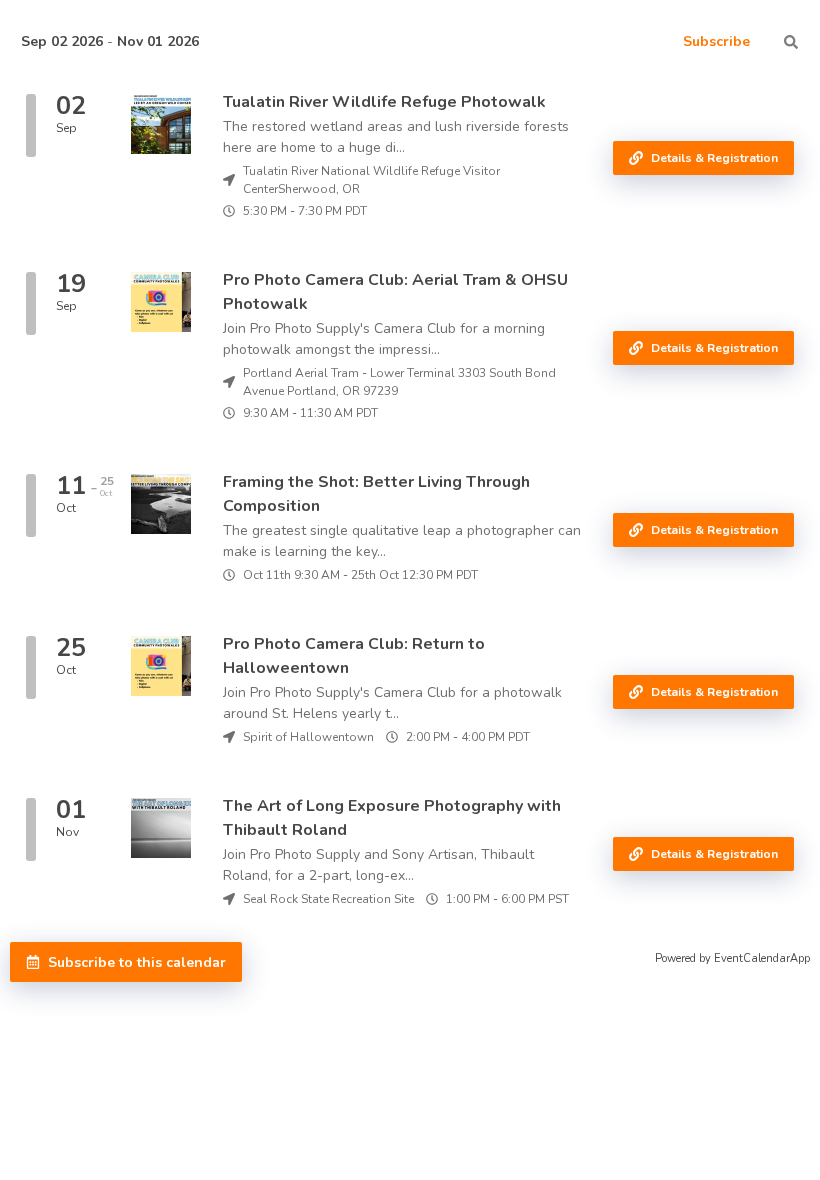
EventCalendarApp (762, 958)
